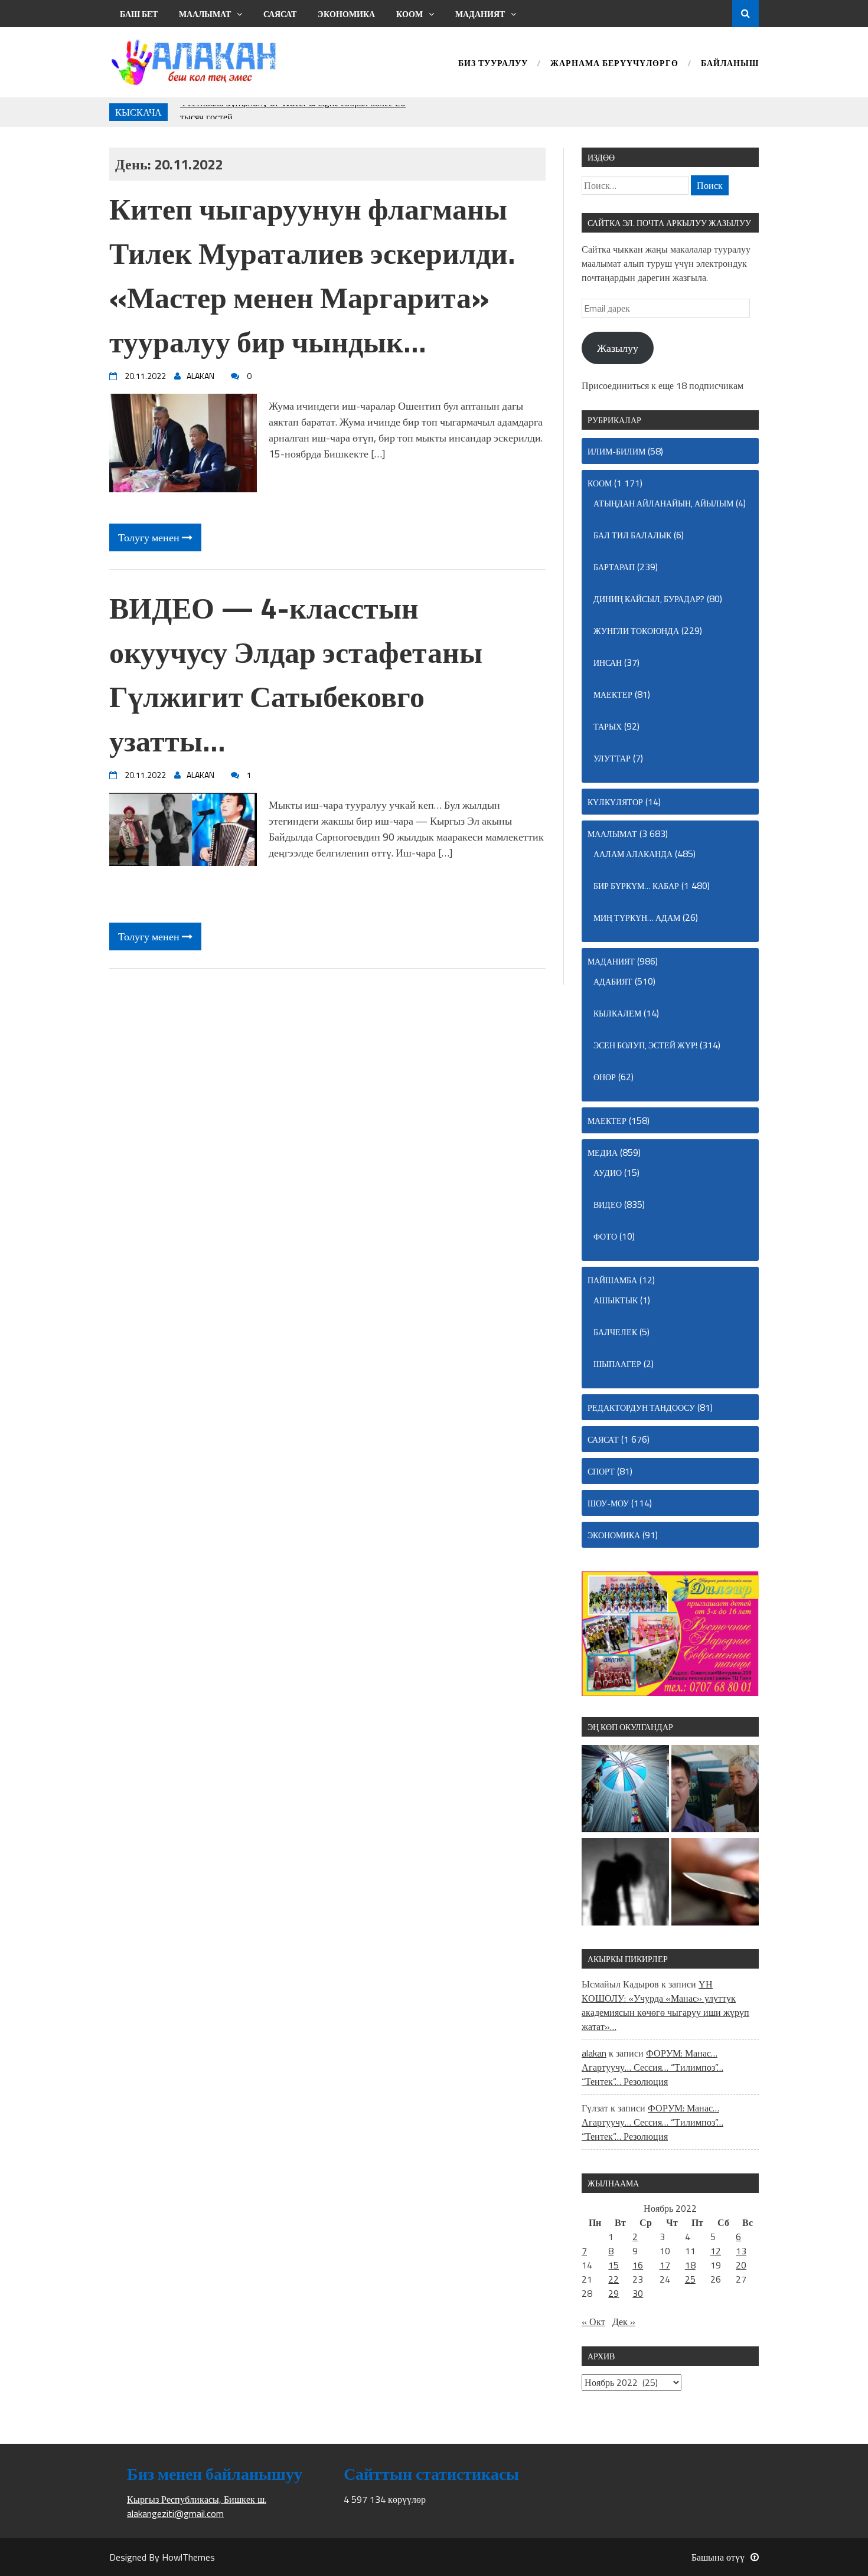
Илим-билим (616, 451)
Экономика (346, 14)
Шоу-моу (608, 1503)
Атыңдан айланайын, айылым (663, 503)
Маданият (480, 14)
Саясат (280, 14)
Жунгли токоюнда (636, 631)
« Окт (593, 2322)
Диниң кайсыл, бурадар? (649, 599)
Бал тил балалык (632, 535)
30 (638, 2293)
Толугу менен (150, 537)
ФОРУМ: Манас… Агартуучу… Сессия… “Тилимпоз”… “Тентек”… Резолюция (652, 2067)
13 (741, 2251)
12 (716, 2251)
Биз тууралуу (493, 64)
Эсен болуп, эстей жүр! (645, 1045)
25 (690, 2279)
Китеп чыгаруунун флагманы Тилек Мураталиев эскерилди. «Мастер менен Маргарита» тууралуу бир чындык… (312, 275)
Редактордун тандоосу (641, 1408)
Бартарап (614, 567)
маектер (613, 694)
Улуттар (612, 758)
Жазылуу (618, 348)
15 (614, 2265)
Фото (605, 1236)
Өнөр (605, 1077)
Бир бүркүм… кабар (636, 886)
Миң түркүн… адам (637, 918)
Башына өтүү (718, 2557)
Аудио (608, 1173)
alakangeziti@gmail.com (175, 2513)
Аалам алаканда (633, 854)
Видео (608, 1204)
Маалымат (205, 14)
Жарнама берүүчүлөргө (614, 64)
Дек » (624, 2322)
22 (614, 2279)
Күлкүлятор (615, 802)
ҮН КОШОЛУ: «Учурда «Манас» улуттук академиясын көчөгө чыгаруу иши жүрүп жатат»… (665, 2005)
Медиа (603, 1153)
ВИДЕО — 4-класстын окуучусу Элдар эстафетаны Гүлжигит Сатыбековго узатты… (296, 674)
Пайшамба (612, 1280)
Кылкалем (617, 1013)
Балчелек (615, 1332)
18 (690, 2265)
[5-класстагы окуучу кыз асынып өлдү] (625, 1884)
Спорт (601, 1471)
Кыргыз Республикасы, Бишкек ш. (197, 2499)
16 (638, 2265)
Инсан (608, 663)
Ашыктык (616, 1300)
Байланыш (730, 64)
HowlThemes (188, 2557)
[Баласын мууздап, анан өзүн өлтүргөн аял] (715, 1884)
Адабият (613, 981)
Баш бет (139, 14)
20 (741, 2265)
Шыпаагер (617, 1364)
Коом (409, 14)
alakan (594, 2053)
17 (665, 2265)
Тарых (608, 726)
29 (614, 2293)
